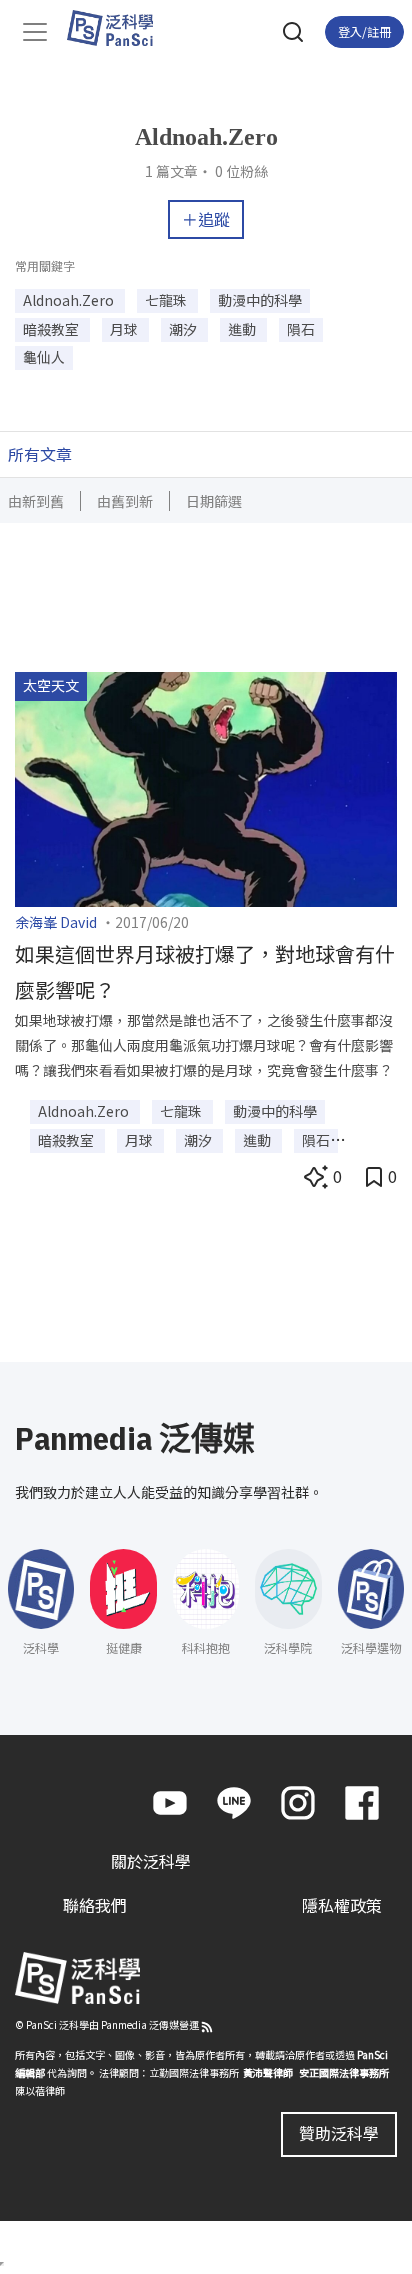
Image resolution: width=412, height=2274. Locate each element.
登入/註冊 (364, 31)
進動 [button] (243, 329)
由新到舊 (36, 501)
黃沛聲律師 (268, 2072)
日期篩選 (214, 501)
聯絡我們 (95, 1905)
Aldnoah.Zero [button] (70, 300)
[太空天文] (206, 787)
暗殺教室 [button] (52, 329)
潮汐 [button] (184, 329)
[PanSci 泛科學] (119, 28)
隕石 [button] (301, 329)
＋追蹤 (206, 219)
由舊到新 (125, 501)
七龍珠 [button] (167, 300)
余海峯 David (56, 922)
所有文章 (40, 454)
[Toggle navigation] (35, 32)
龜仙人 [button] (44, 357)
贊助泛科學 (339, 2133)
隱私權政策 (342, 1905)
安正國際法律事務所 (344, 2072)
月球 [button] (125, 329)
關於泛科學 (151, 1861)
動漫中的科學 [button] (260, 300)
